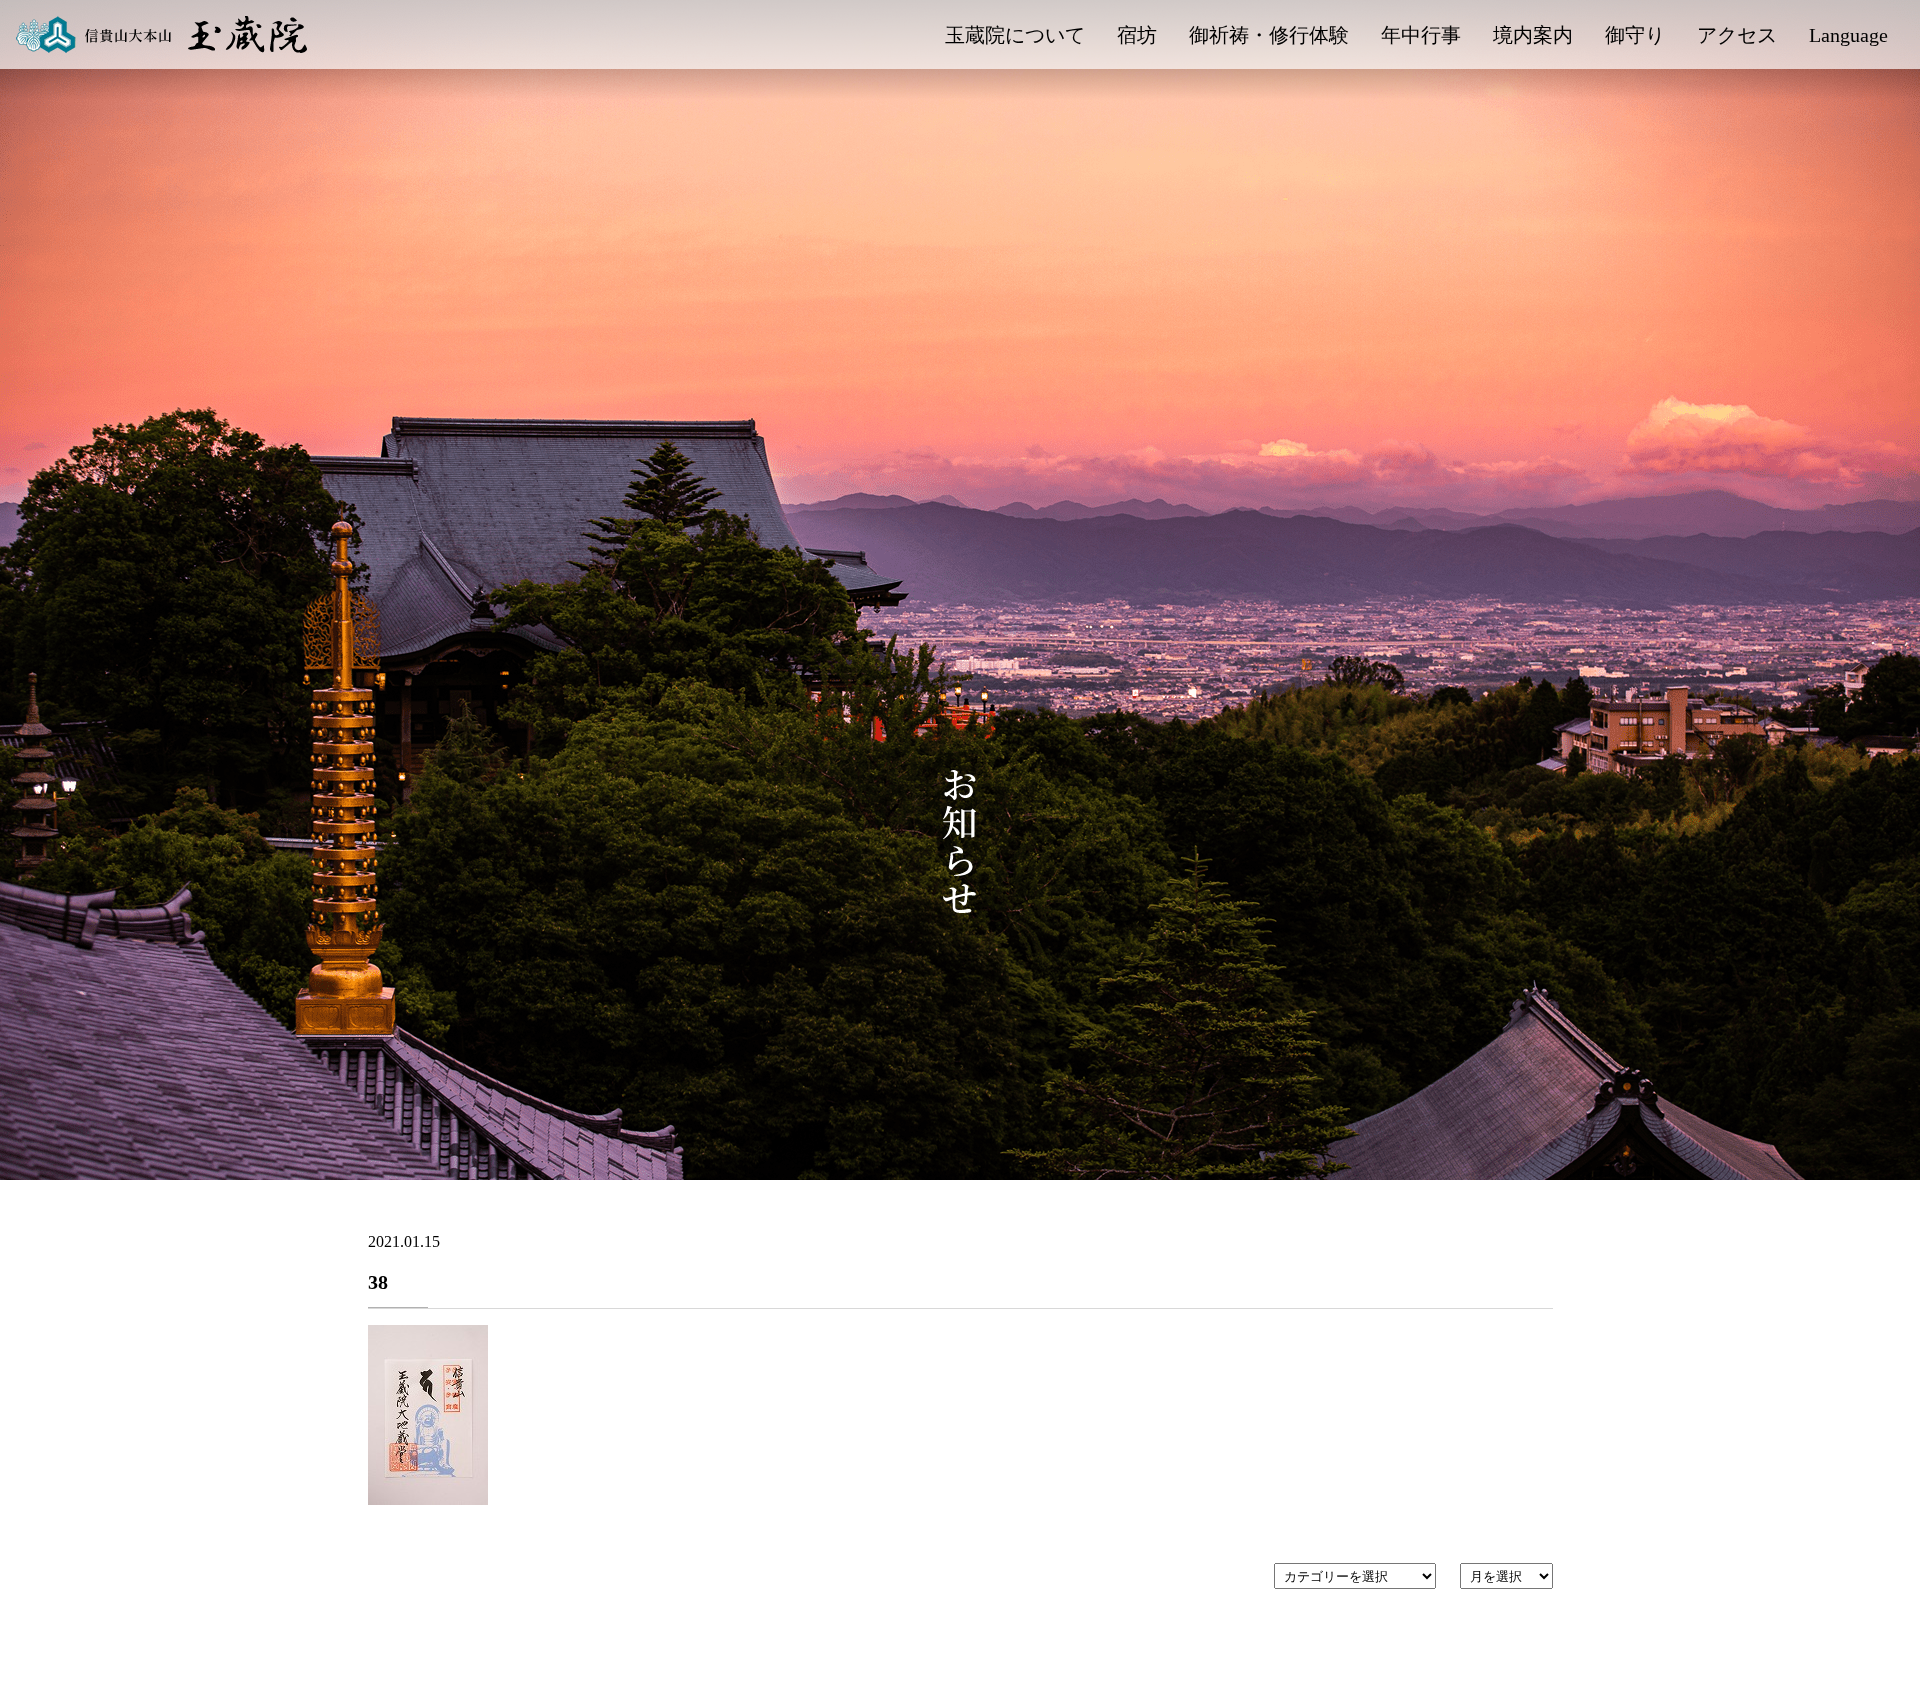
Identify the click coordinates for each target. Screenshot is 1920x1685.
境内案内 (1533, 35)
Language (1848, 35)
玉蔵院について (1015, 35)
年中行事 (1421, 35)
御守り (1635, 35)
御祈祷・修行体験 (1269, 35)
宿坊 (1137, 35)
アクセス (1737, 35)
